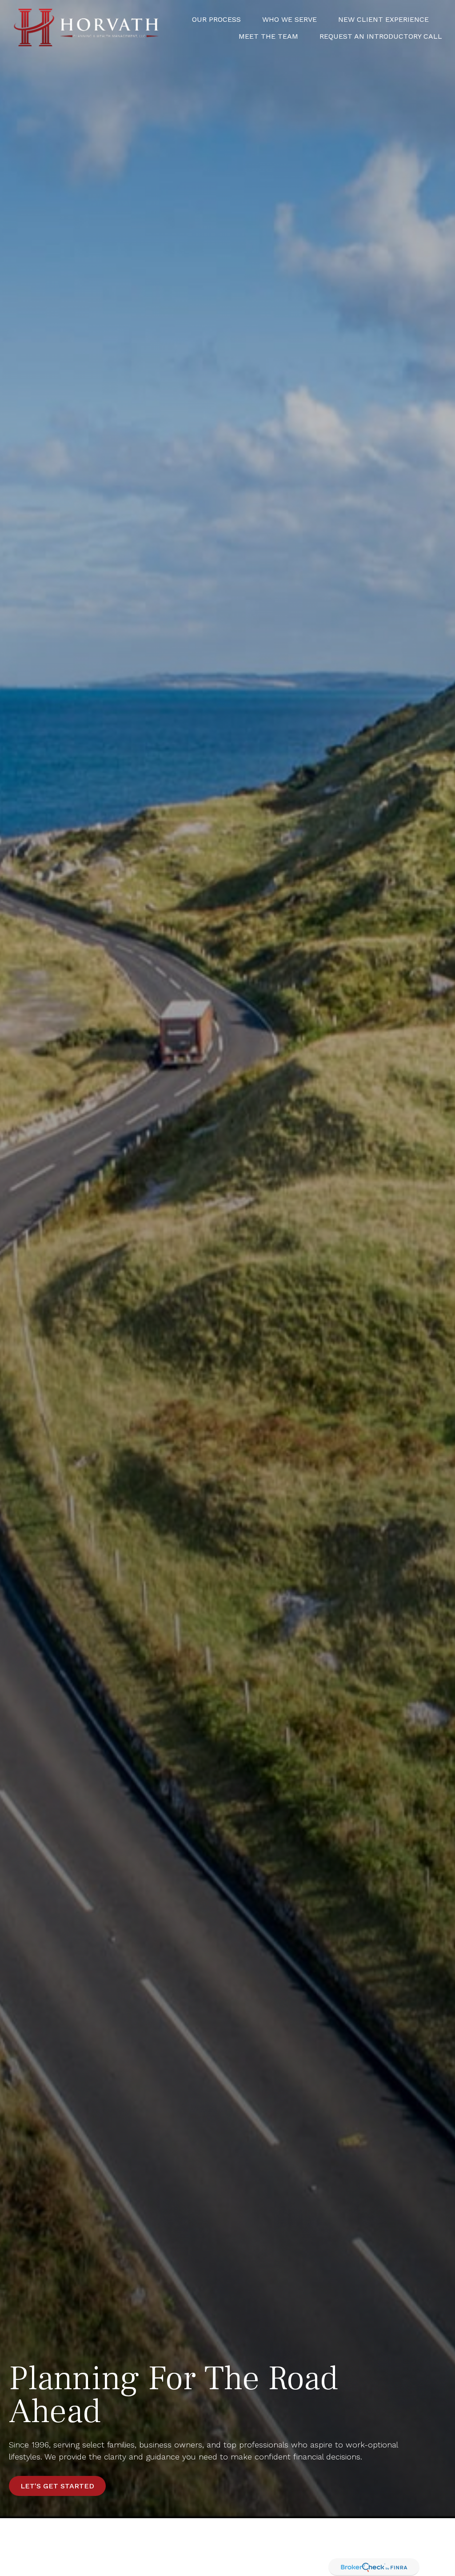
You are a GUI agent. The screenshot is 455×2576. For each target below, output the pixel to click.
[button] (216, 19)
